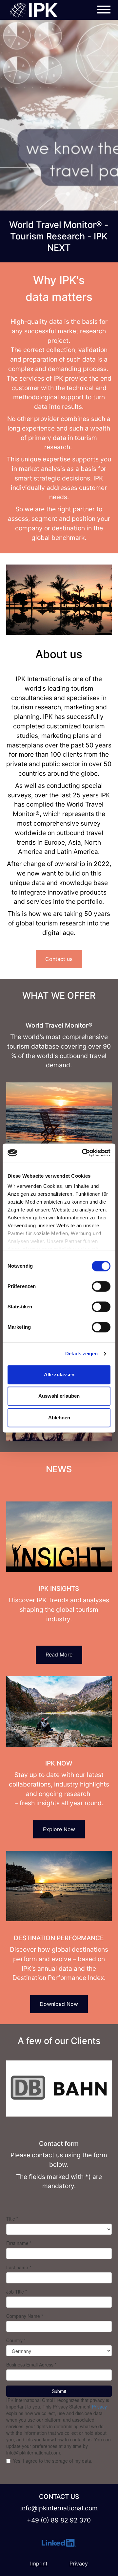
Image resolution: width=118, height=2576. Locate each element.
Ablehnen (59, 1418)
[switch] (101, 1286)
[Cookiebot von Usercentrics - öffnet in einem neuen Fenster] (83, 1153)
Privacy (79, 2564)
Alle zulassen (59, 1375)
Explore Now (59, 1830)
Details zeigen (81, 1354)
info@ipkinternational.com (64, 1435)
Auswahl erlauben (59, 1396)
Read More (59, 1654)
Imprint (39, 2564)
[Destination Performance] (59, 1886)
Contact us (59, 959)
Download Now (59, 2004)
